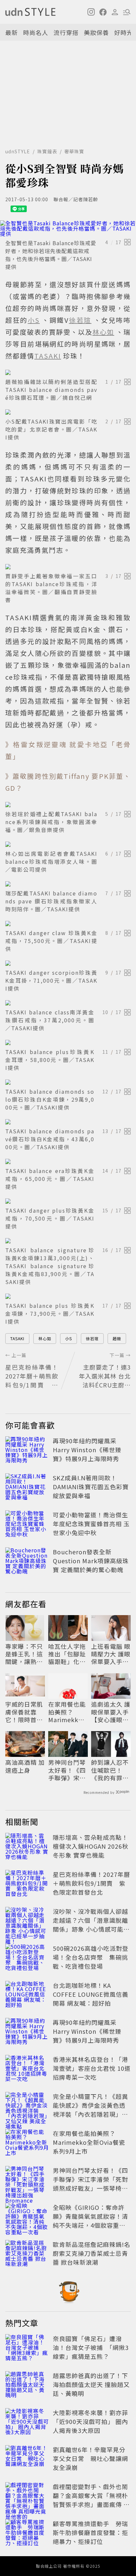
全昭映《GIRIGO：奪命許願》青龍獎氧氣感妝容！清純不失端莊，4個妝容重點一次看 (90, 2221)
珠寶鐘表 (47, 151)
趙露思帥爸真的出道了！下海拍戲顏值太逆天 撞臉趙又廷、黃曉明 (91, 2384)
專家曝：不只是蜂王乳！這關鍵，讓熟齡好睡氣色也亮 (24, 1654)
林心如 (45, 1338)
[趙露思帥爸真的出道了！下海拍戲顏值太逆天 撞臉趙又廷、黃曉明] (27, 2386)
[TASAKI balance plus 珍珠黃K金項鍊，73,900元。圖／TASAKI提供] (68, 1296)
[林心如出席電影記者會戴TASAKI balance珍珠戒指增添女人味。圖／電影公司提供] (68, 844)
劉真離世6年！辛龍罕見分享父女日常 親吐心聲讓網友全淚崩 (90, 2458)
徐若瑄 (92, 1338)
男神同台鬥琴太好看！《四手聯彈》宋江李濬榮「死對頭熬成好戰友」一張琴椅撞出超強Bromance (67, 1770)
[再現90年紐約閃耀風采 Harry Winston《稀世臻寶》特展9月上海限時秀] (27, 1451)
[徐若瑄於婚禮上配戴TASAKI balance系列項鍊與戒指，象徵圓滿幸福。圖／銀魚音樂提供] (68, 805)
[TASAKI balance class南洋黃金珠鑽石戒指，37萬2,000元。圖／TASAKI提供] (68, 1003)
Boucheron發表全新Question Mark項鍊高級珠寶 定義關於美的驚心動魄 (91, 1561)
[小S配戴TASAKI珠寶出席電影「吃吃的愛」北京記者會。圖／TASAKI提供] (68, 412)
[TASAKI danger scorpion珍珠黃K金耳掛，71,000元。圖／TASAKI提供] (68, 963)
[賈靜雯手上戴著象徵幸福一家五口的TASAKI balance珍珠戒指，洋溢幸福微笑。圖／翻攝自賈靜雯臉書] (68, 567)
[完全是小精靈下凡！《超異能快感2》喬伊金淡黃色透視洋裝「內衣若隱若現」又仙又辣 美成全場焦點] (27, 2106)
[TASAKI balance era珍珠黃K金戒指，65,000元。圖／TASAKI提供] (68, 1161)
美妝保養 (96, 32)
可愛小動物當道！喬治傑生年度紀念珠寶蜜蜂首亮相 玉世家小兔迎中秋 (91, 1524)
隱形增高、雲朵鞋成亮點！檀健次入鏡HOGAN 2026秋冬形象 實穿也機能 (91, 1846)
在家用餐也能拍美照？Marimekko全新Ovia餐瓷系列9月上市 (67, 1712)
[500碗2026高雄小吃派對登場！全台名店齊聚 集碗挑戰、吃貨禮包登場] (27, 1958)
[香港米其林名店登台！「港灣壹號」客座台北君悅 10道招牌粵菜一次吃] (27, 2069)
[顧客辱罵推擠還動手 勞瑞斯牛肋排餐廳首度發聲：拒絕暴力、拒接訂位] (27, 2534)
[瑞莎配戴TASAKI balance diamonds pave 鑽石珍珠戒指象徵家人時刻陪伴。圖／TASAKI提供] (68, 884)
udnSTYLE (18, 151)
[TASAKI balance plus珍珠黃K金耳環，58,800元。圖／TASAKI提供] (68, 1042)
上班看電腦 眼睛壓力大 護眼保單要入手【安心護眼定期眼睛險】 (111, 1654)
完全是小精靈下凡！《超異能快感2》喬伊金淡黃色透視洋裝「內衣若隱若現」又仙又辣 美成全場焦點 (90, 2110)
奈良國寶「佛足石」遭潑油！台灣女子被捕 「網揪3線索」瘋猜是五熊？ (91, 2347)
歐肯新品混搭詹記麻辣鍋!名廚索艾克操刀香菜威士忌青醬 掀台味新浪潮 (92, 2253)
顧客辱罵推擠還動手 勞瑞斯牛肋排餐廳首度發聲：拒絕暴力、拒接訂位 (90, 2532)
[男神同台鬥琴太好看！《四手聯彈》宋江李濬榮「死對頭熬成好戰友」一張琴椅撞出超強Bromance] (27, 2180)
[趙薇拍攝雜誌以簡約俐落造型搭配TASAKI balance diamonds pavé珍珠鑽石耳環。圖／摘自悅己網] (68, 372)
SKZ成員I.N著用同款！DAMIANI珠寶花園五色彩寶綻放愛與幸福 (91, 1487)
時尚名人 (36, 32)
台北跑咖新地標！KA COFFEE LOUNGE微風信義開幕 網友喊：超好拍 (91, 1994)
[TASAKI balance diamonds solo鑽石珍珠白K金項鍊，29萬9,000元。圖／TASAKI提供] (68, 1082)
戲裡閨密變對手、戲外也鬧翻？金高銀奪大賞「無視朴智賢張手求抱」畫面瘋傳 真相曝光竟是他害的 (91, 2500)
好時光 (124, 32)
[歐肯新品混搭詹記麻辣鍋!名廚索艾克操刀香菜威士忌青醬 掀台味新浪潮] (27, 2254)
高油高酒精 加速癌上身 (25, 1766)
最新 (12, 32)
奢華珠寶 (74, 151)
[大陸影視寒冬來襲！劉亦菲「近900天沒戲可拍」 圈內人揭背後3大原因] (27, 2423)
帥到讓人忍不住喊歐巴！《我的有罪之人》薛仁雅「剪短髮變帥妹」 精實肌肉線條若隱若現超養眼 (111, 1770)
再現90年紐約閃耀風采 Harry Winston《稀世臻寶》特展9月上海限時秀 (87, 1450)
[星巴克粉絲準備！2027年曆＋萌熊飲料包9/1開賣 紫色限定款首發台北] (27, 1884)
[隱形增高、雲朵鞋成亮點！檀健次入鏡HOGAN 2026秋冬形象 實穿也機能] (27, 1847)
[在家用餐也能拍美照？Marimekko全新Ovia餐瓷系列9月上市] (27, 2143)
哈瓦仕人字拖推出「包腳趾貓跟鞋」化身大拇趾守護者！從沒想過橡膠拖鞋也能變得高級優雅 (67, 1654)
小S (68, 1338)
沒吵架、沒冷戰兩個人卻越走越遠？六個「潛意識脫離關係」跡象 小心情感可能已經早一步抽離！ (91, 1925)
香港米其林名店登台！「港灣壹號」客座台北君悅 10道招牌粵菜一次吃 (92, 2068)
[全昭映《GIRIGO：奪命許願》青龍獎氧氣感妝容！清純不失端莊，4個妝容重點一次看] (27, 2217)
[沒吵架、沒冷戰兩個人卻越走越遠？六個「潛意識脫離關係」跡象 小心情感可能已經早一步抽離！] (27, 1921)
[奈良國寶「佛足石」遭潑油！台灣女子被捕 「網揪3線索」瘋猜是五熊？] (27, 2349)
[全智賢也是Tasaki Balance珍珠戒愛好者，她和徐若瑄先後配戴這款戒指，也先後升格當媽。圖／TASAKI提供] (68, 228)
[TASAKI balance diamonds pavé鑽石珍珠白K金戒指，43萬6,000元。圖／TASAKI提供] (68, 1122)
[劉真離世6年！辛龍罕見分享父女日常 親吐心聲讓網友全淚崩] (27, 2460)
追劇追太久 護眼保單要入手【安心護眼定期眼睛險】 (111, 1712)
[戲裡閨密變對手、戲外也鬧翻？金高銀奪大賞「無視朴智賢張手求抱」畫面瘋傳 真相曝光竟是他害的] (27, 2497)
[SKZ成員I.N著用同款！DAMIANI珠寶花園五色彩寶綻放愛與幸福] (27, 1488)
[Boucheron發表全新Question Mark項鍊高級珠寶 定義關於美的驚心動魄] (27, 1562)
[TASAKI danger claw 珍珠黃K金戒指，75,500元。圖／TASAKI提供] (68, 924)
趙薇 (117, 1338)
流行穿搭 (66, 32)
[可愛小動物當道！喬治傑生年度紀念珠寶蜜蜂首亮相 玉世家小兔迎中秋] (27, 1525)
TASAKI (17, 1338)
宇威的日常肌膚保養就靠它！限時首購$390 (24, 1712)
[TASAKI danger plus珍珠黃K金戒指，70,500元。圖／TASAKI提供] (68, 1201)
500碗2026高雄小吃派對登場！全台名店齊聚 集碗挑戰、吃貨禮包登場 (91, 1957)
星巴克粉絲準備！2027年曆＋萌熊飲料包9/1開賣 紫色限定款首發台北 (91, 1883)
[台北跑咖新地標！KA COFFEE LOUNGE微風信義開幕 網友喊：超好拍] (27, 1995)
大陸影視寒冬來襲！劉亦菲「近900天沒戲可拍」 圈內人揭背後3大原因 (90, 2421)
